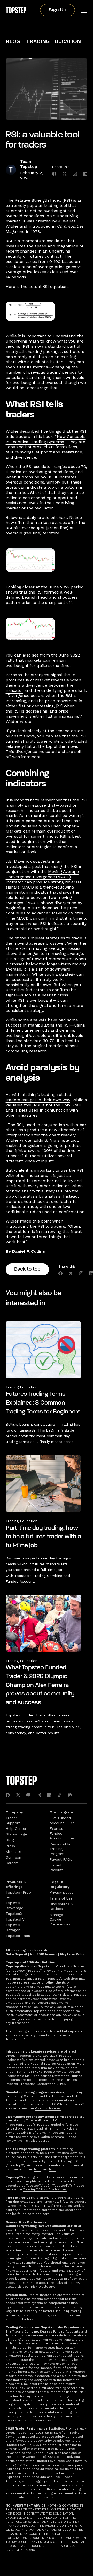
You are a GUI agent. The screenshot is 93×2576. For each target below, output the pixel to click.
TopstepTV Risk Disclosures (45, 2189)
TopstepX (14, 1914)
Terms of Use (61, 1898)
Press (10, 1846)
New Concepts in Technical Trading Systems (46, 439)
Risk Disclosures (48, 2108)
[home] (16, 10)
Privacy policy (61, 1892)
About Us (14, 1852)
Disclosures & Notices (61, 1906)
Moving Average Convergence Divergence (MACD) (42, 874)
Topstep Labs (18, 1936)
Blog (13, 41)
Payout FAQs (61, 1859)
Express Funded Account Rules (62, 1833)
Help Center (16, 1828)
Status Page (16, 1834)
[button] (84, 10)
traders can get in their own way (38, 1100)
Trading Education (53, 41)
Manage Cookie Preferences (60, 1919)
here (74, 2068)
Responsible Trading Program (60, 1849)
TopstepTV (15, 1919)
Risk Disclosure (43, 2287)
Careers (12, 1863)
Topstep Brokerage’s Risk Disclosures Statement (43, 2074)
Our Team (14, 1857)
